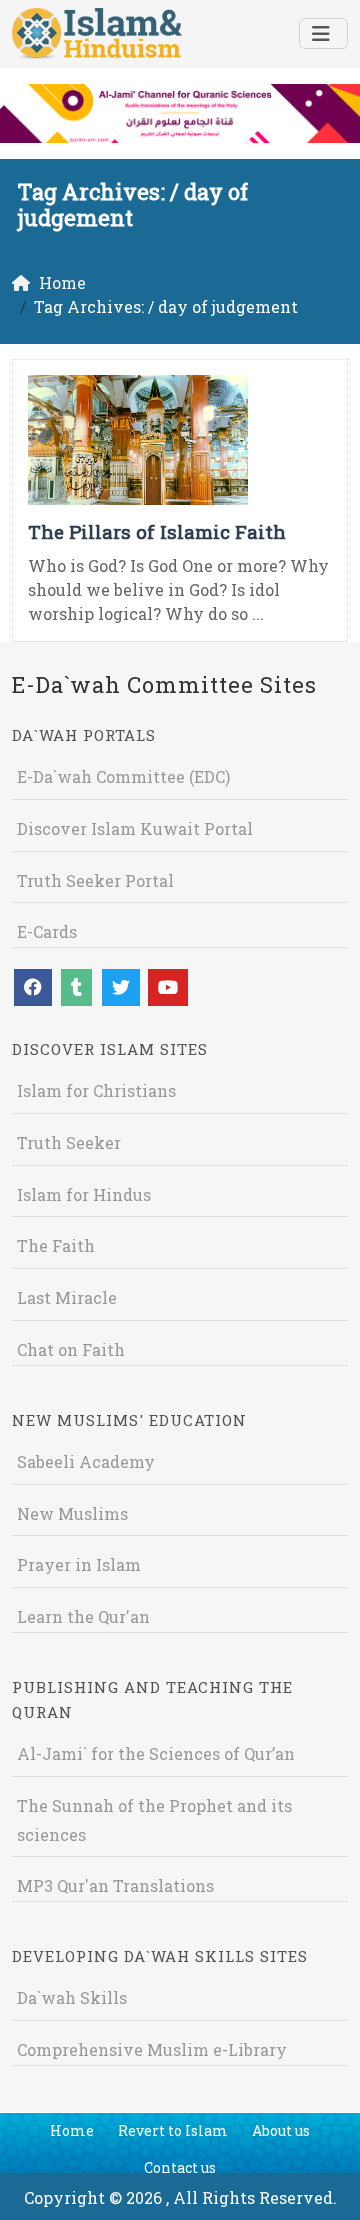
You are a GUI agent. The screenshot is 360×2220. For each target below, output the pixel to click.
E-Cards (47, 931)
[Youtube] (168, 987)
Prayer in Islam (79, 1564)
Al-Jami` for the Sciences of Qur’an (156, 1753)
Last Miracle (67, 1297)
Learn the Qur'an (83, 1616)
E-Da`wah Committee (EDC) (123, 776)
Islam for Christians (96, 1090)
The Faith (56, 1245)
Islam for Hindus (84, 1194)
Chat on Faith (71, 1349)
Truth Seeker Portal (95, 880)
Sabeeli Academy (86, 1461)
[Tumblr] (76, 987)
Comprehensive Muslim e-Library (152, 2049)
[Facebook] (33, 987)
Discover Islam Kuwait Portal (135, 828)
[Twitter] (121, 987)
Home (72, 2130)
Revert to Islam (173, 2130)
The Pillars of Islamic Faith (157, 531)
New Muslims (72, 1513)
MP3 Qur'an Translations (115, 1885)
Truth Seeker (69, 1142)
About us (281, 2130)
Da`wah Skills (72, 1997)
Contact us (180, 2167)
